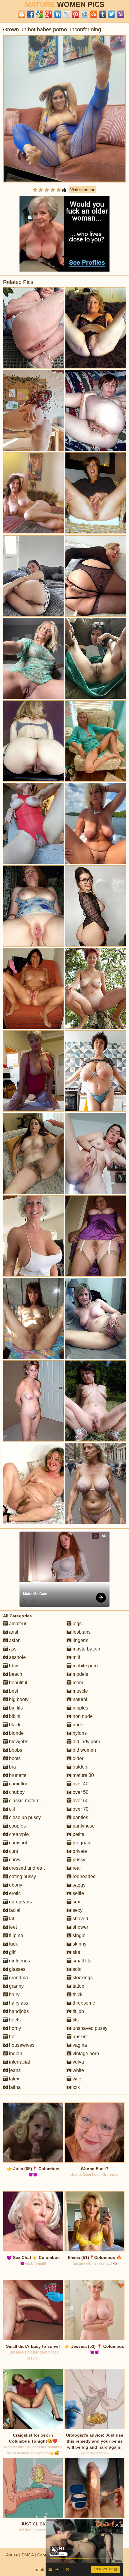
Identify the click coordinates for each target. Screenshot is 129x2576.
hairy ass (18, 2003)
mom (77, 1683)
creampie (18, 1834)
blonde (16, 1733)
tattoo (78, 1986)
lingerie (80, 1640)
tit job (78, 2011)
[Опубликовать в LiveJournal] (67, 14)
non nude (82, 1716)
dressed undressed (29, 1868)
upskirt (79, 2037)
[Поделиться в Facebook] (31, 14)
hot (12, 2037)
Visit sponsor (82, 190)
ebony (15, 1885)
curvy (14, 1860)
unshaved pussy (89, 2028)
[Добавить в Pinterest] (76, 14)
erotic (14, 1893)
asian (14, 1640)
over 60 (80, 1801)
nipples (80, 1708)
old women (84, 1750)
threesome (83, 2003)
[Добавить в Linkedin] (58, 14)
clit (11, 1809)
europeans (20, 1902)
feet (12, 1927)
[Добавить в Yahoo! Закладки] (121, 14)
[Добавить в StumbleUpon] (94, 14)
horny (14, 2028)
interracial (19, 2062)
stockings (82, 1978)
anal (13, 1632)
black (14, 1725)
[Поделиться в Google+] (49, 14)
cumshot (17, 1843)
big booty (18, 1699)
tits (75, 2020)
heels (14, 2020)
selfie (78, 1893)
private (79, 1851)
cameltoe (18, 1784)
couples (17, 1826)
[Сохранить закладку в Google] (40, 14)
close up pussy (24, 1817)
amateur (17, 1624)
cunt (13, 1851)
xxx (76, 2087)
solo (76, 1969)
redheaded (84, 1876)
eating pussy (22, 1876)
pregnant (81, 1843)
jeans (14, 2070)
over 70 (80, 1809)
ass (12, 1649)
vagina (79, 2045)
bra (12, 1767)
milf (76, 1657)
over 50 (80, 1792)
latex (13, 2079)
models (80, 1674)
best (13, 1691)
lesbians (81, 1632)
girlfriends (19, 1961)
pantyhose (83, 1826)
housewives (21, 2045)
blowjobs (18, 1742)
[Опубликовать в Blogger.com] (22, 14)
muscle (80, 1691)
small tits (81, 1961)
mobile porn (85, 1666)
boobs (15, 1750)
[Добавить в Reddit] (85, 14)
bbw (13, 1666)
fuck (13, 1944)
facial (14, 1910)
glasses (17, 1969)
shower (80, 1927)
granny (16, 1986)
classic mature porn (29, 1801)
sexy (77, 1910)
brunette (17, 1775)
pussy (78, 1860)
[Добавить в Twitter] (112, 14)
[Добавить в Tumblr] (103, 14)
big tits (15, 1708)
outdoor (80, 1767)
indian (15, 2053)
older (77, 1758)
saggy (78, 1885)
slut (76, 1952)
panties (80, 1817)
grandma (18, 1978)
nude (77, 1725)
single (78, 1935)
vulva (78, 2062)
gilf (12, 1952)
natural (79, 1699)
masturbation (86, 1649)
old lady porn (86, 1742)
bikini (14, 1716)
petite (78, 1834)
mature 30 (83, 1775)
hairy (14, 1994)
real (76, 1868)
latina (14, 2087)
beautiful (18, 1683)
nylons (79, 1733)
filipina (15, 1935)
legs (76, 1624)
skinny (79, 1944)
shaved (80, 1919)
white (78, 2070)
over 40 (80, 1784)
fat (11, 1919)
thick (77, 1994)
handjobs (18, 2011)
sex (76, 1902)
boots (14, 1758)
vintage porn (85, 2053)
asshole (17, 1657)
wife (76, 2079)
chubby (16, 1792)
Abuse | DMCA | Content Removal (38, 2555)
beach (15, 1674)
